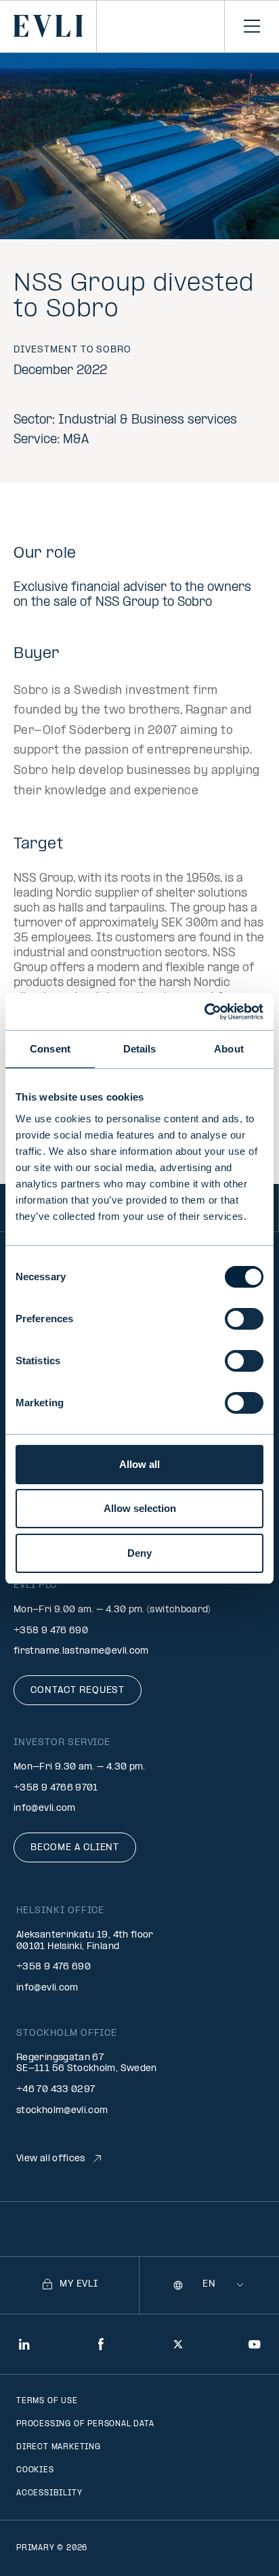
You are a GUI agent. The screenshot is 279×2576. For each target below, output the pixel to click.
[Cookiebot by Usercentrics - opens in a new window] (204, 1012)
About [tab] (229, 1049)
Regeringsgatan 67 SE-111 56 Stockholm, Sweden (87, 2064)
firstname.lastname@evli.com (81, 1651)
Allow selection (140, 1508)
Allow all (139, 1464)
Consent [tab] (50, 1049)
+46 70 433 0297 (56, 2090)
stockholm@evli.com (62, 2111)
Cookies (35, 2470)
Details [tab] (140, 1049)
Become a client (75, 1848)
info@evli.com (45, 1808)
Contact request (78, 1691)
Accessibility (49, 2493)
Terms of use (47, 2401)
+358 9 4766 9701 (56, 1788)
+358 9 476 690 (51, 1631)
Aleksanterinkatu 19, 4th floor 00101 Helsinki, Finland (85, 1941)
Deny (139, 1553)
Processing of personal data (85, 2424)
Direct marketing (59, 2447)
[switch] (244, 1319)
